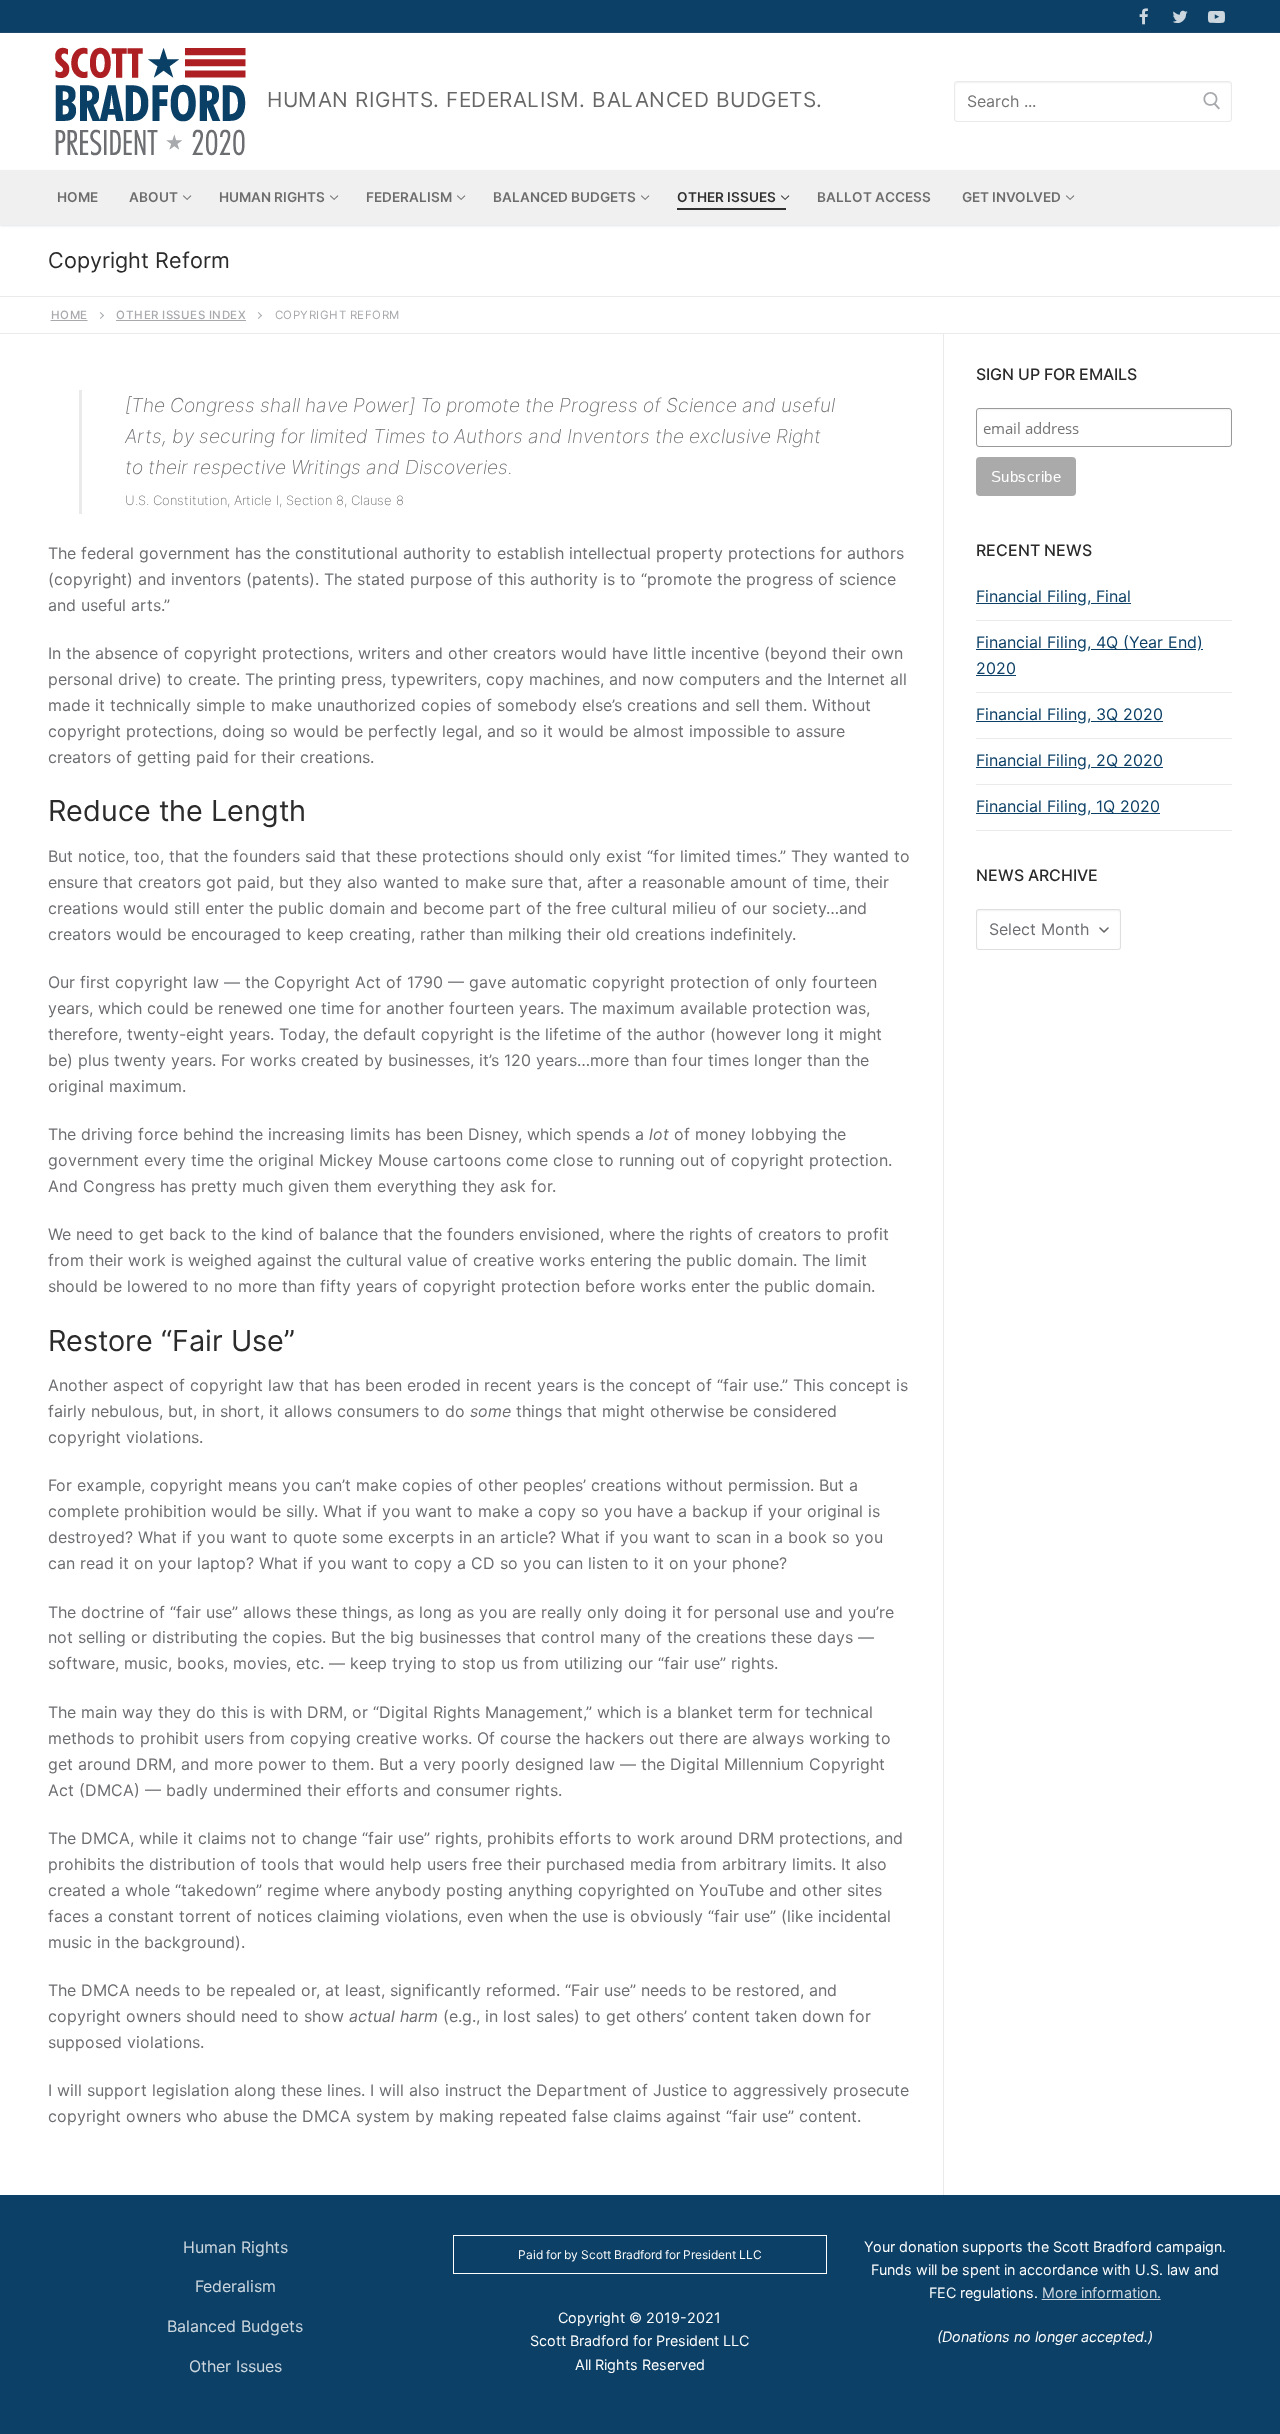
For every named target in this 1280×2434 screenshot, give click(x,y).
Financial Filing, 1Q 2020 (1068, 806)
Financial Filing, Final (1053, 596)
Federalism (235, 2286)
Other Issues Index (181, 315)
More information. (1101, 2292)
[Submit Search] (1212, 101)
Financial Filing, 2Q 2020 (1069, 760)
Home (69, 315)
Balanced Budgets (235, 2326)
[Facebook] (1143, 16)
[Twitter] (1180, 16)
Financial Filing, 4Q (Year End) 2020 (1089, 655)
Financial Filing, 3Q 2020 (1069, 714)
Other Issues (235, 2366)
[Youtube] (1216, 16)
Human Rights (235, 2247)
